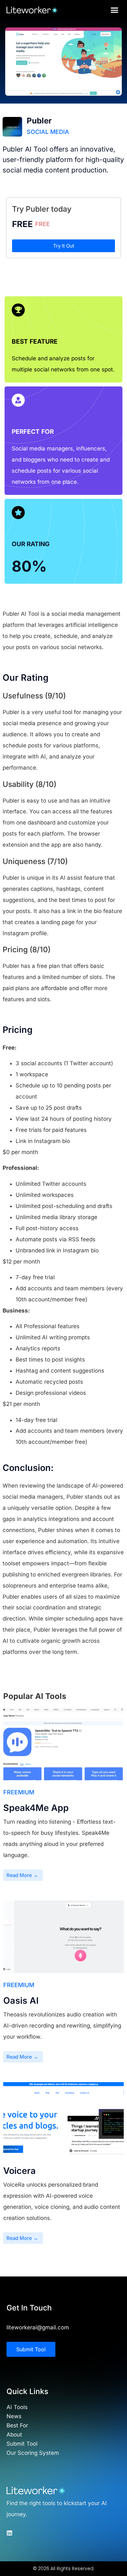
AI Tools (17, 2407)
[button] (115, 10)
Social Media (48, 132)
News (14, 2416)
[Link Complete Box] (63, 1798)
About (14, 2435)
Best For (17, 2425)
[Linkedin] (9, 2533)
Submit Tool (22, 2444)
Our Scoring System (33, 2453)
